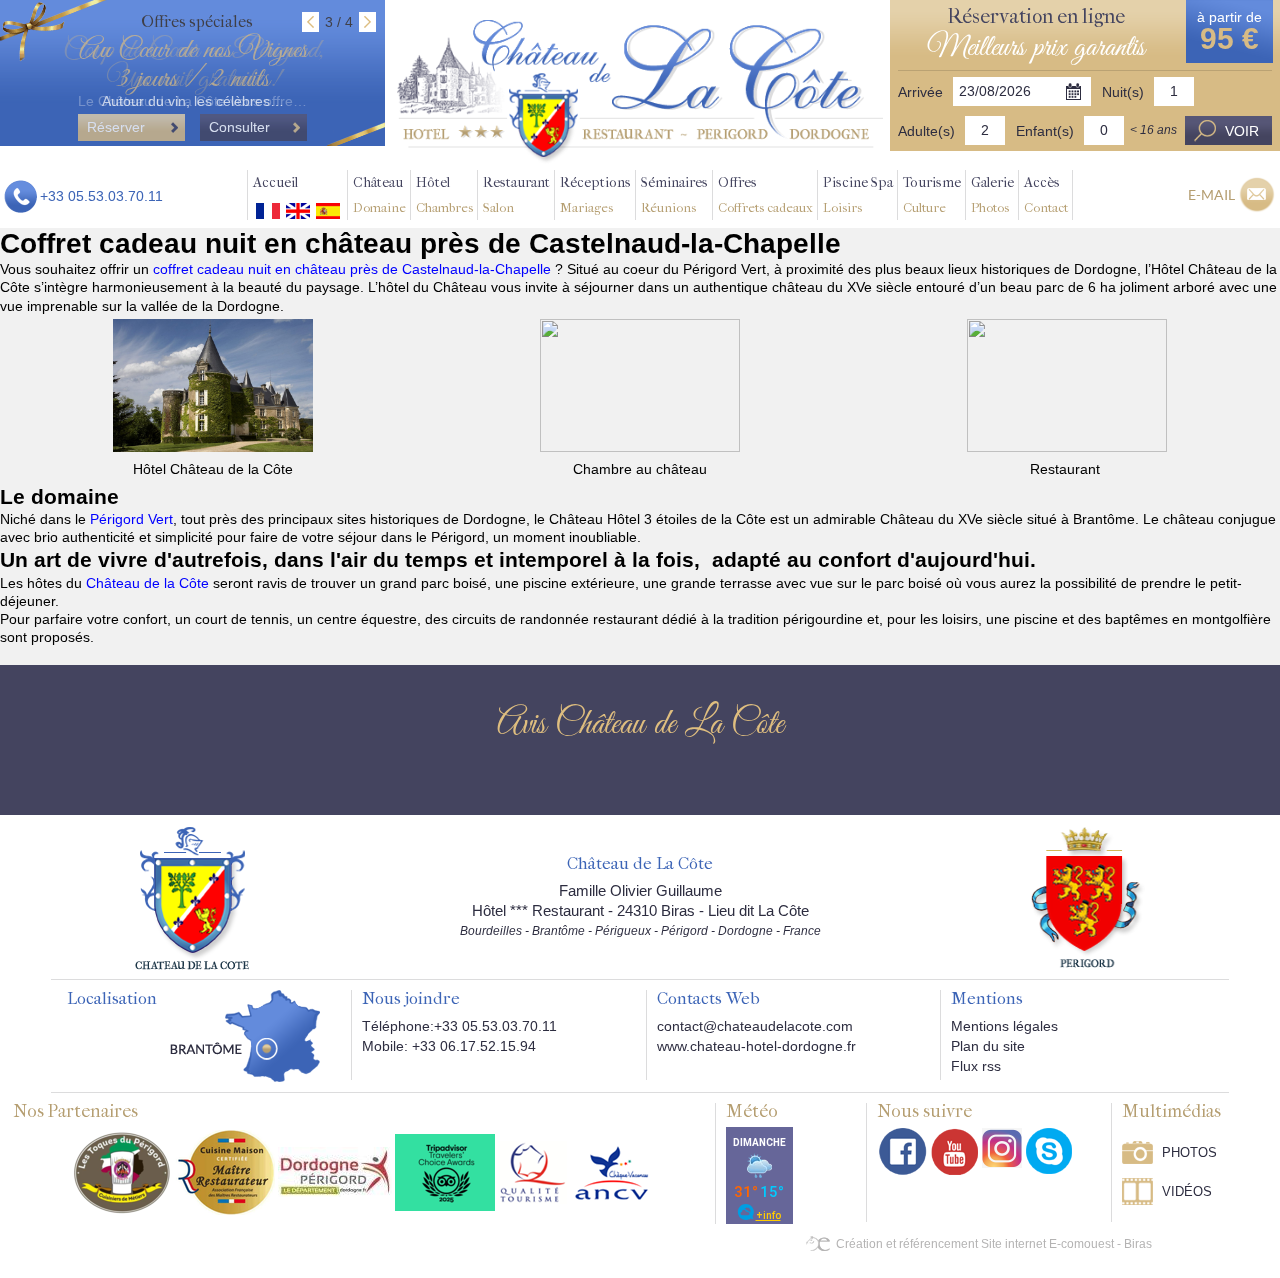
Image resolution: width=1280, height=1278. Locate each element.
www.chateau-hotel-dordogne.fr (756, 1046)
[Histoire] (192, 897)
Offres (765, 194)
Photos (1189, 1152)
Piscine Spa (858, 194)
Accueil (275, 182)
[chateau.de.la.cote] (1049, 1151)
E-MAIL (1211, 194)
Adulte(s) (926, 131)
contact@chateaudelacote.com (755, 1026)
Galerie (992, 194)
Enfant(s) (1045, 131)
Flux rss (976, 1066)
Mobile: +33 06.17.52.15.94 (449, 1046)
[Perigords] (1087, 896)
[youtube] (954, 1151)
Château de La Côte (640, 864)
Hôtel (444, 194)
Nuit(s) (1123, 92)
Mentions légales (1004, 1026)
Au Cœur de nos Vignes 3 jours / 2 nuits (193, 65)
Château (379, 194)
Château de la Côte (147, 583)
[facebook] (903, 1151)
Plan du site (988, 1046)
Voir (1242, 131)
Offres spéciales (197, 21)
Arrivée (920, 92)
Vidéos (1187, 1191)
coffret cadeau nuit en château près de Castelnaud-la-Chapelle (354, 269)
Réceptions (595, 194)
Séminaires (674, 194)
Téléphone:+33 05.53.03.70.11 (459, 1026)
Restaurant (516, 194)
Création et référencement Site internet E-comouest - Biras (994, 1244)
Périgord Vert (131, 519)
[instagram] (1002, 1148)
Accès (1046, 194)
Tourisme (932, 194)
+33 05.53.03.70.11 (101, 196)
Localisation (112, 999)
